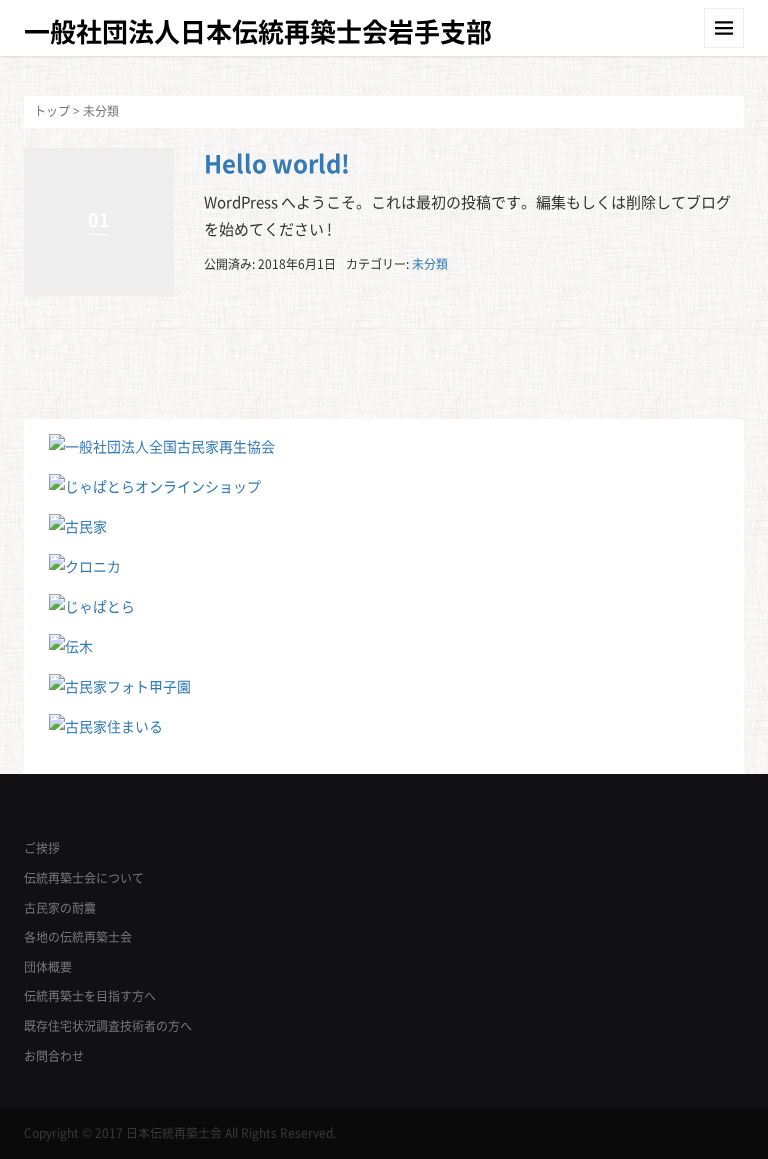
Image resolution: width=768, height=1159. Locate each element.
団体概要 (48, 967)
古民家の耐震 (60, 908)
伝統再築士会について (84, 878)
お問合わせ (54, 1056)
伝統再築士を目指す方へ (90, 996)
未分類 (430, 264)
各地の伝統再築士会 (78, 937)
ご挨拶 (42, 848)
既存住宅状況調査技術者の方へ (108, 1026)
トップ (52, 111)
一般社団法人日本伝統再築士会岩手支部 (258, 31)
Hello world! (277, 163)
